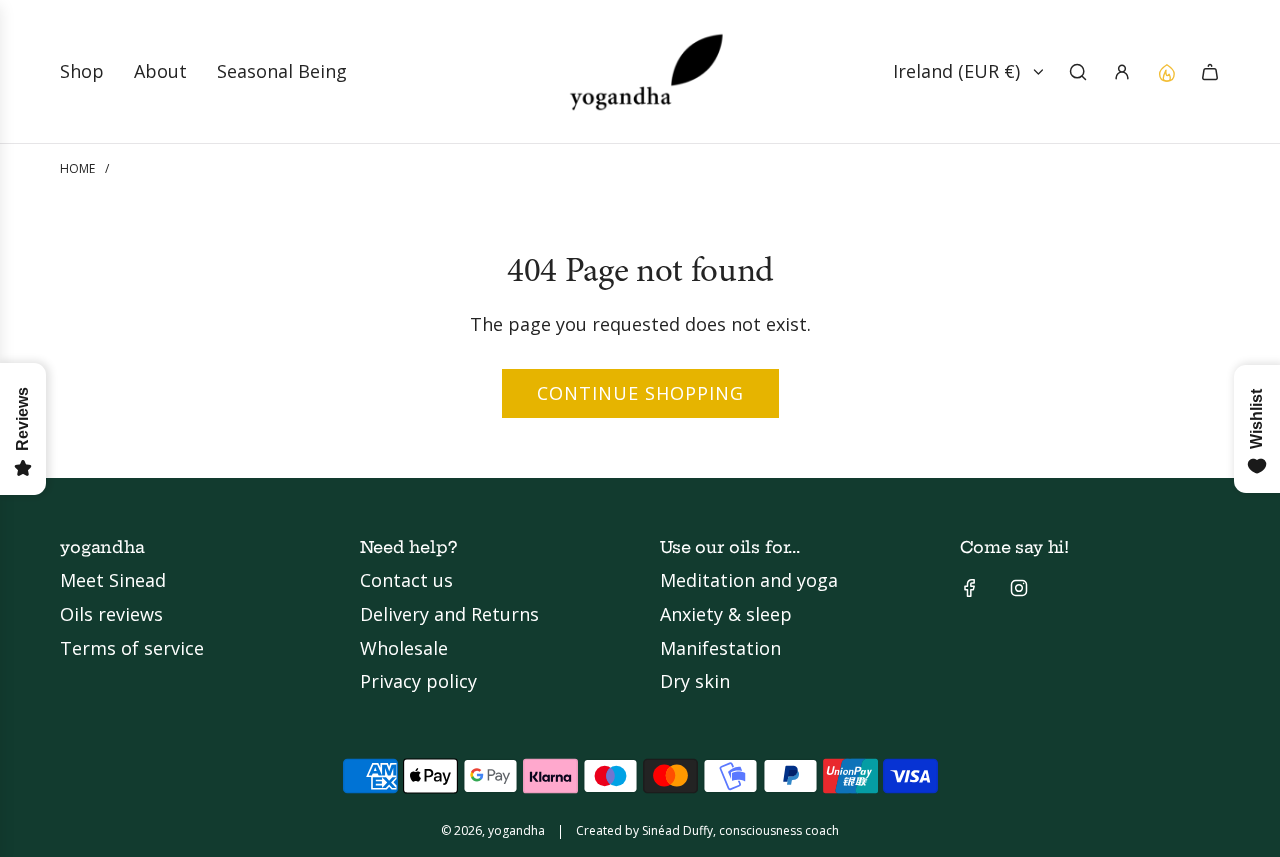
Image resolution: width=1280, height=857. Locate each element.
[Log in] (1122, 72)
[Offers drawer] (1166, 72)
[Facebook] (970, 588)
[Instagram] (1019, 588)
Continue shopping (640, 393)
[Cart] (1210, 72)
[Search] (1078, 72)
